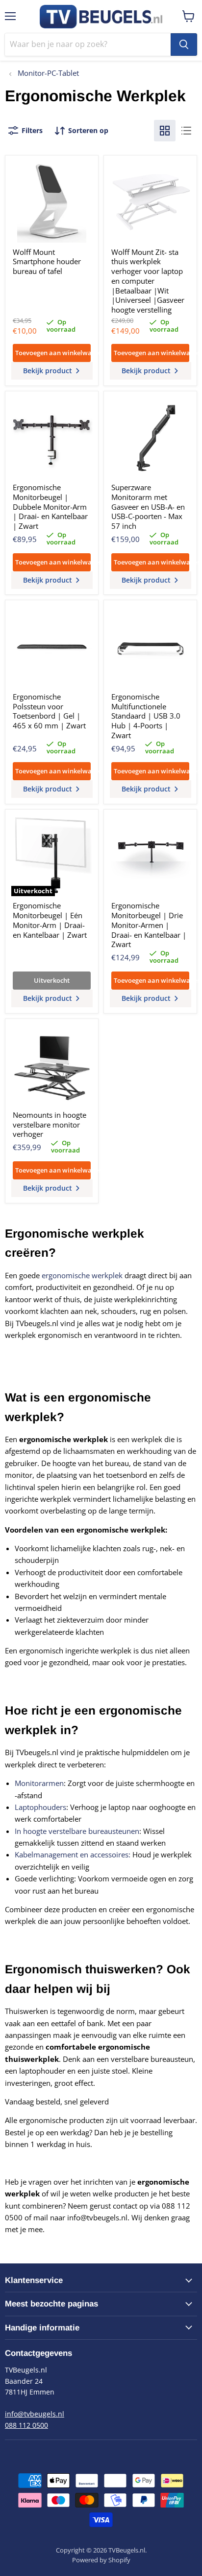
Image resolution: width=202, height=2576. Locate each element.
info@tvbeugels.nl (35, 2414)
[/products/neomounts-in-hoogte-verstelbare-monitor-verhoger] (52, 1065)
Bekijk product (49, 371)
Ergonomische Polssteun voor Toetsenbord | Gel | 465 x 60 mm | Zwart (49, 711)
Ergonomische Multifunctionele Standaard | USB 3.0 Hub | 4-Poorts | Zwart (146, 716)
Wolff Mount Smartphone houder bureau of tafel (47, 261)
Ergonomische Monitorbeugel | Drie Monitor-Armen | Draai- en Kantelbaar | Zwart (149, 925)
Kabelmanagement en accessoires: (73, 1854)
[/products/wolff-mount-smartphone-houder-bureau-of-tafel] (52, 202)
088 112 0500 (26, 2425)
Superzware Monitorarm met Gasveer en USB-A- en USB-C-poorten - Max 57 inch (148, 507)
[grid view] (165, 131)
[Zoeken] (184, 45)
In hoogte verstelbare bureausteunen (77, 1831)
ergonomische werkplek (82, 1275)
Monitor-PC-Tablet (47, 73)
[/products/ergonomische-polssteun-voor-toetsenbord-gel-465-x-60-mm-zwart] (52, 647)
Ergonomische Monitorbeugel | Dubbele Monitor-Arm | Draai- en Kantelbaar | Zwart (50, 507)
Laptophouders (40, 1807)
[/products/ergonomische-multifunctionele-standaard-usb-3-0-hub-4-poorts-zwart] (151, 647)
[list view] (186, 131)
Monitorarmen (39, 1783)
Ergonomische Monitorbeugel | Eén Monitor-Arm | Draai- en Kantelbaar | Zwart (50, 920)
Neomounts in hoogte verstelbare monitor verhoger (50, 1124)
